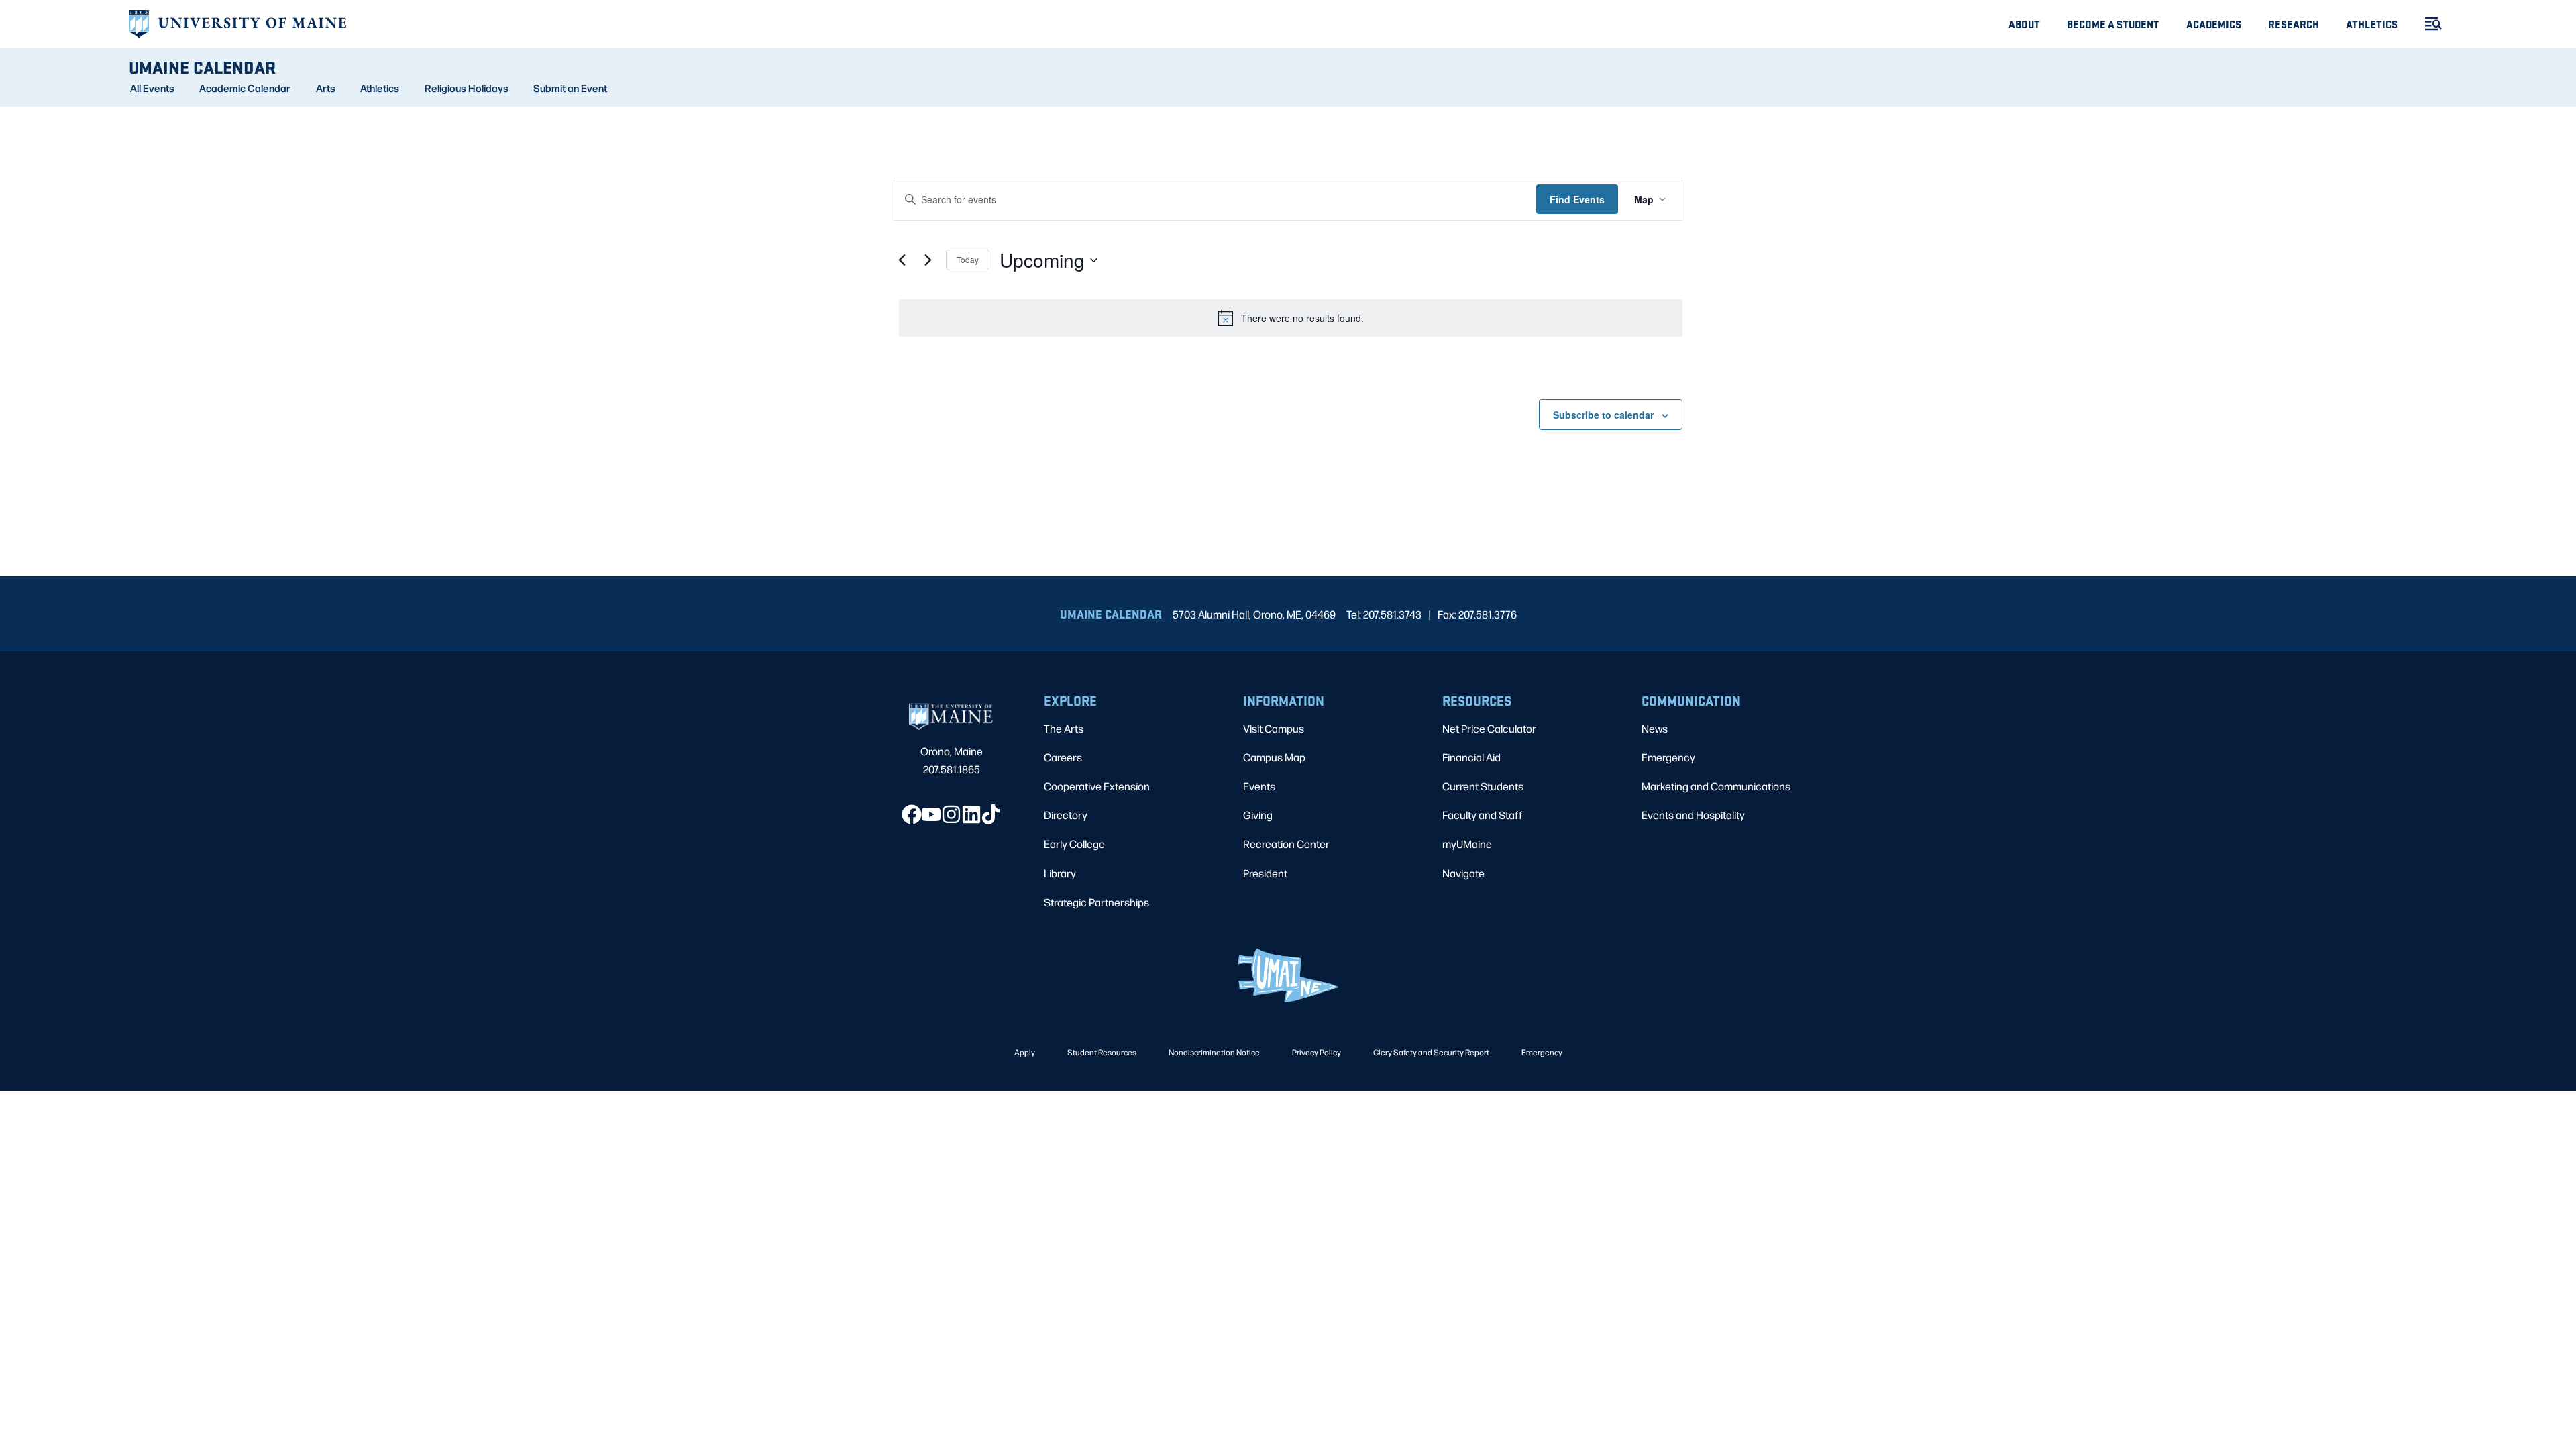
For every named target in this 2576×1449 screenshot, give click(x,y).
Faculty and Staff (1483, 815)
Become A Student (2113, 24)
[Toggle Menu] (2428, 24)
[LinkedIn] (971, 814)
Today (968, 259)
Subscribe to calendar (1603, 415)
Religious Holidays (467, 88)
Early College (1074, 844)
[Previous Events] (902, 260)
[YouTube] (931, 814)
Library (1060, 873)
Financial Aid (1471, 757)
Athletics (2372, 24)
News (1655, 728)
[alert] (1291, 318)
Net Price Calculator (1489, 728)
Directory (1066, 815)
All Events (152, 88)
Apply (1025, 1052)
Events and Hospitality (1693, 815)
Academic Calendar (245, 88)
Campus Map (1274, 757)
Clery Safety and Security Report (1431, 1052)
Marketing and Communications (1716, 786)
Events (1259, 786)
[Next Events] (928, 260)
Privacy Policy (1317, 1052)
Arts (326, 88)
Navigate (1463, 873)
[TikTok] (991, 814)
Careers (1063, 757)
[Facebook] (912, 814)
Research (2294, 24)
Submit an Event (570, 88)
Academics (2214, 24)
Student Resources (1102, 1052)
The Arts (1064, 728)
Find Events (1577, 199)
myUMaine (1467, 844)
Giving (1258, 815)
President (1265, 873)
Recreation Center (1286, 844)
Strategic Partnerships (1096, 902)
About (2024, 24)
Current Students (1483, 786)
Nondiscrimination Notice (1214, 1052)
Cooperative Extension (1097, 786)
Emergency (1668, 757)
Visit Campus (1274, 728)
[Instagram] (951, 814)
